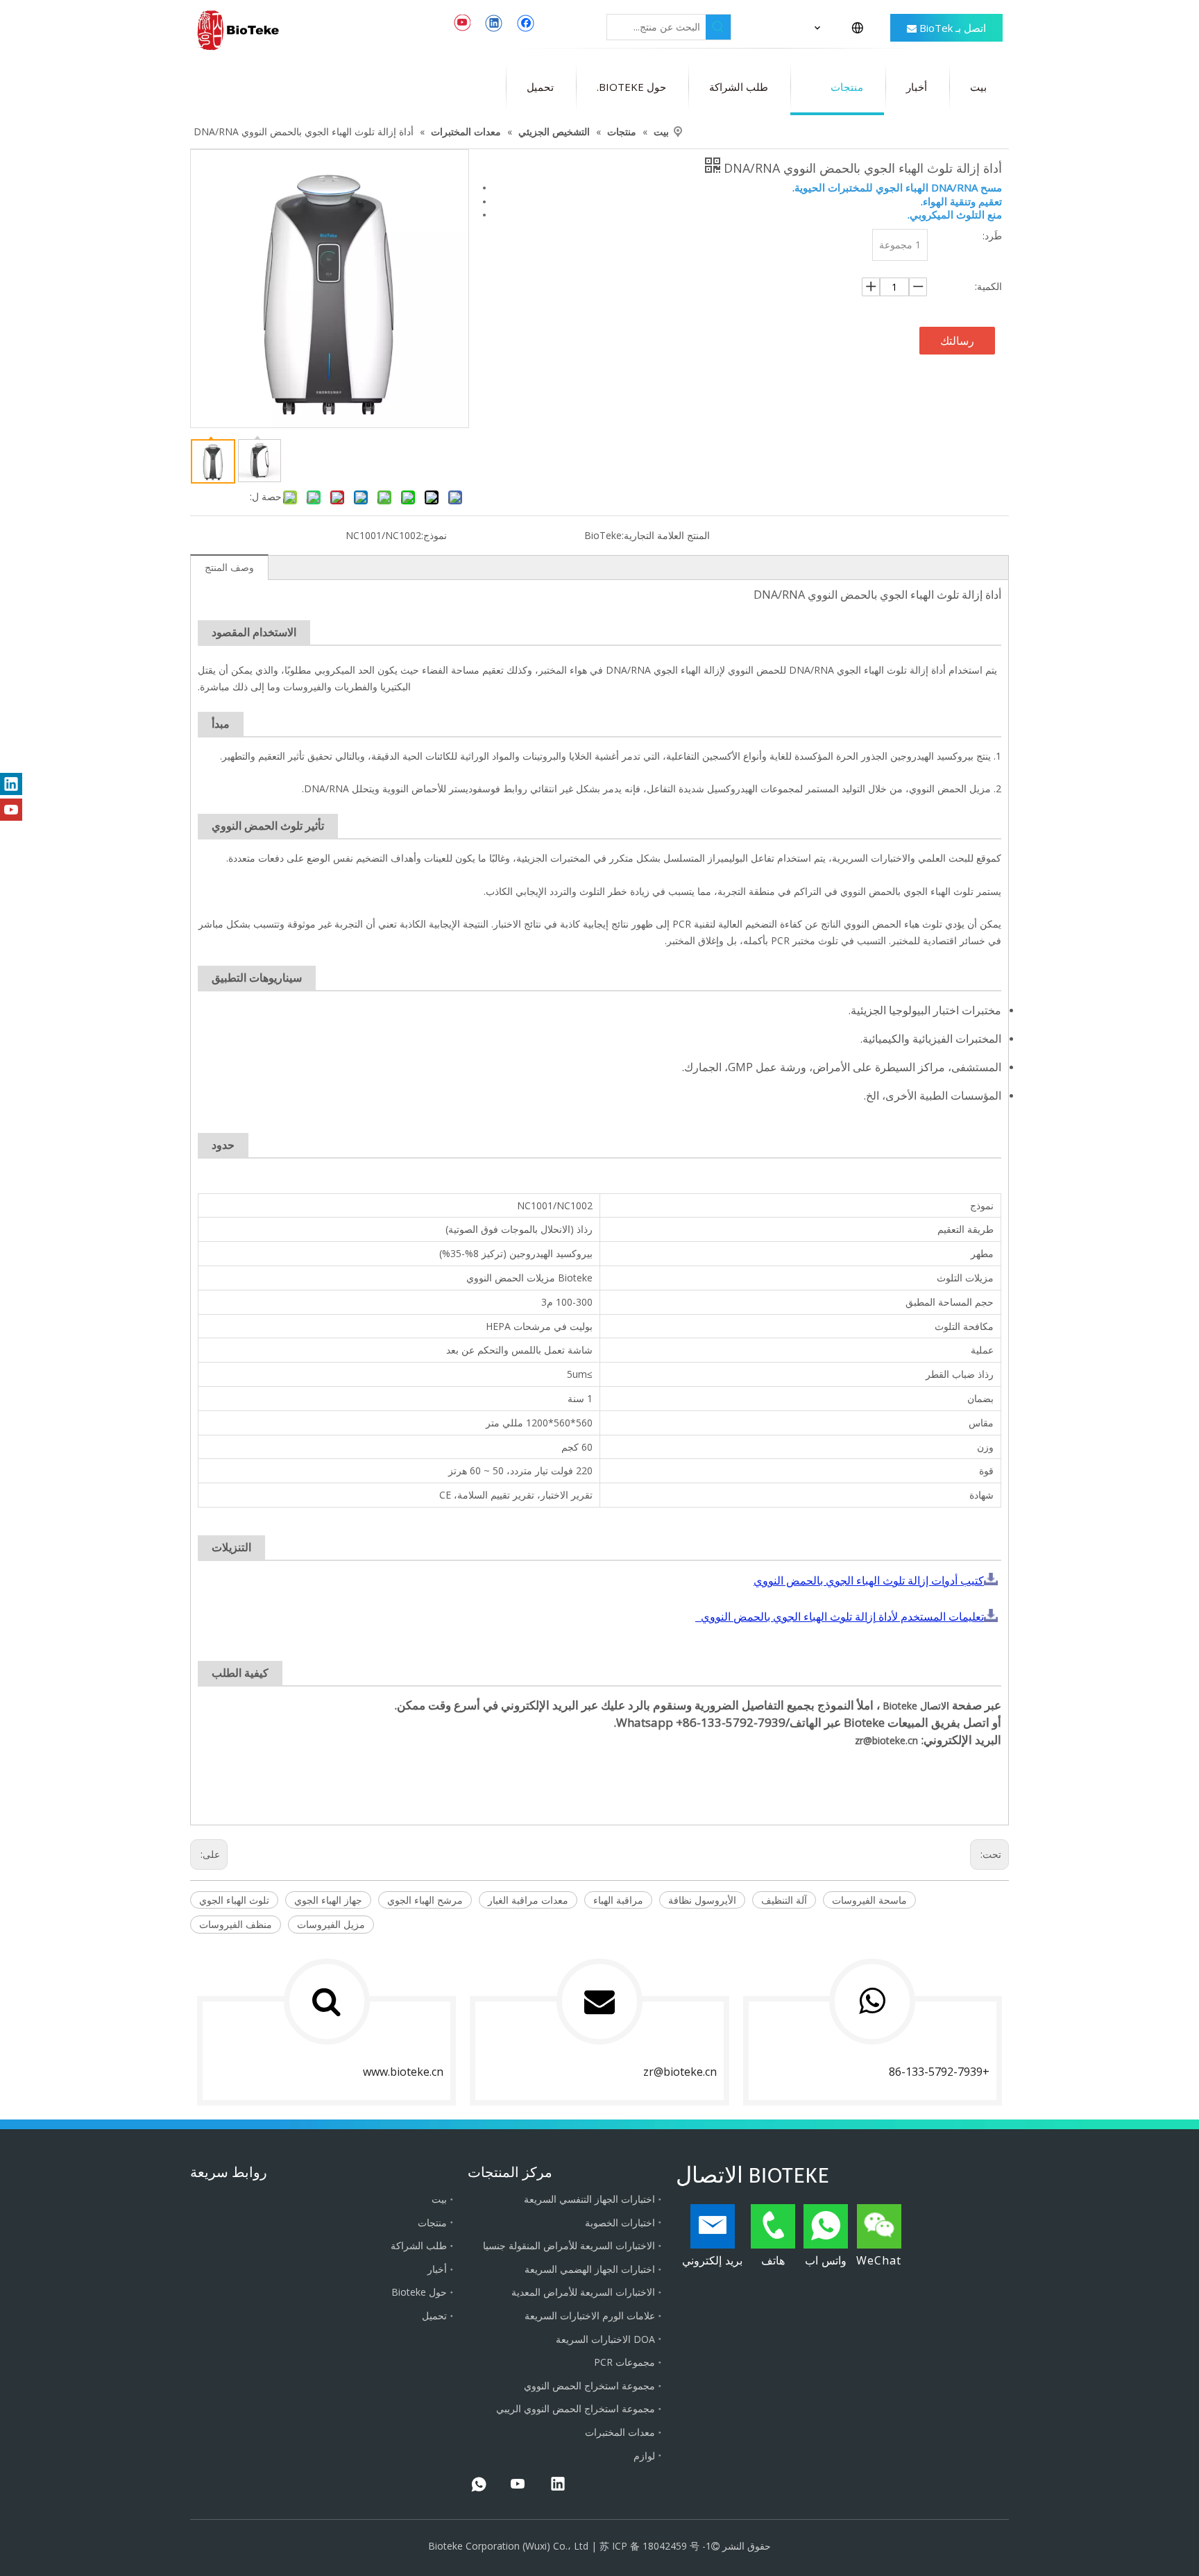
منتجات (432, 2223)
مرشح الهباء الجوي (425, 1900)
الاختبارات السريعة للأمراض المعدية (583, 2292)
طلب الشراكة (419, 2245)
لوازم (644, 2456)
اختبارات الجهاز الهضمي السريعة (590, 2269)
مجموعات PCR (624, 2362)
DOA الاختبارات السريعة (605, 2339)
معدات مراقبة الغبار (528, 1900)
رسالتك (957, 341)
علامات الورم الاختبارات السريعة (590, 2315)
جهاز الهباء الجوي (328, 1900)
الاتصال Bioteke (915, 1706)
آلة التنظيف (784, 1900)
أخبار (437, 2269)
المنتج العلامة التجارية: (666, 535)
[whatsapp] (479, 2485)
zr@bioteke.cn (886, 1740)
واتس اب (826, 2260)
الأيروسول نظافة (702, 1900)
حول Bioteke (419, 2292)
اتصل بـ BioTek (951, 28)
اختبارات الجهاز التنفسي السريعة (589, 2199)
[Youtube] (462, 23)
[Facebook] (526, 23)
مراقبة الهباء (618, 1900)
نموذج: (434, 535)
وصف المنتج (229, 567)
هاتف (773, 2260)
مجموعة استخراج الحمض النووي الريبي (576, 2408)
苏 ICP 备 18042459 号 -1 (655, 2546)
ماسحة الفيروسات (869, 1900)
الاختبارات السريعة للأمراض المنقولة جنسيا (569, 2245)
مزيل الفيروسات (331, 1924)
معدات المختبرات (620, 2432)
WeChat (879, 2260)
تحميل (434, 2315)
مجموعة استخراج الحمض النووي (589, 2386)
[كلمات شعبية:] (718, 27)
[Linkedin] (494, 23)
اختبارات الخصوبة (620, 2223)
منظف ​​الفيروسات (236, 1924)
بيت (439, 2199)
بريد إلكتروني (712, 2260)
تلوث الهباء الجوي (234, 1900)
